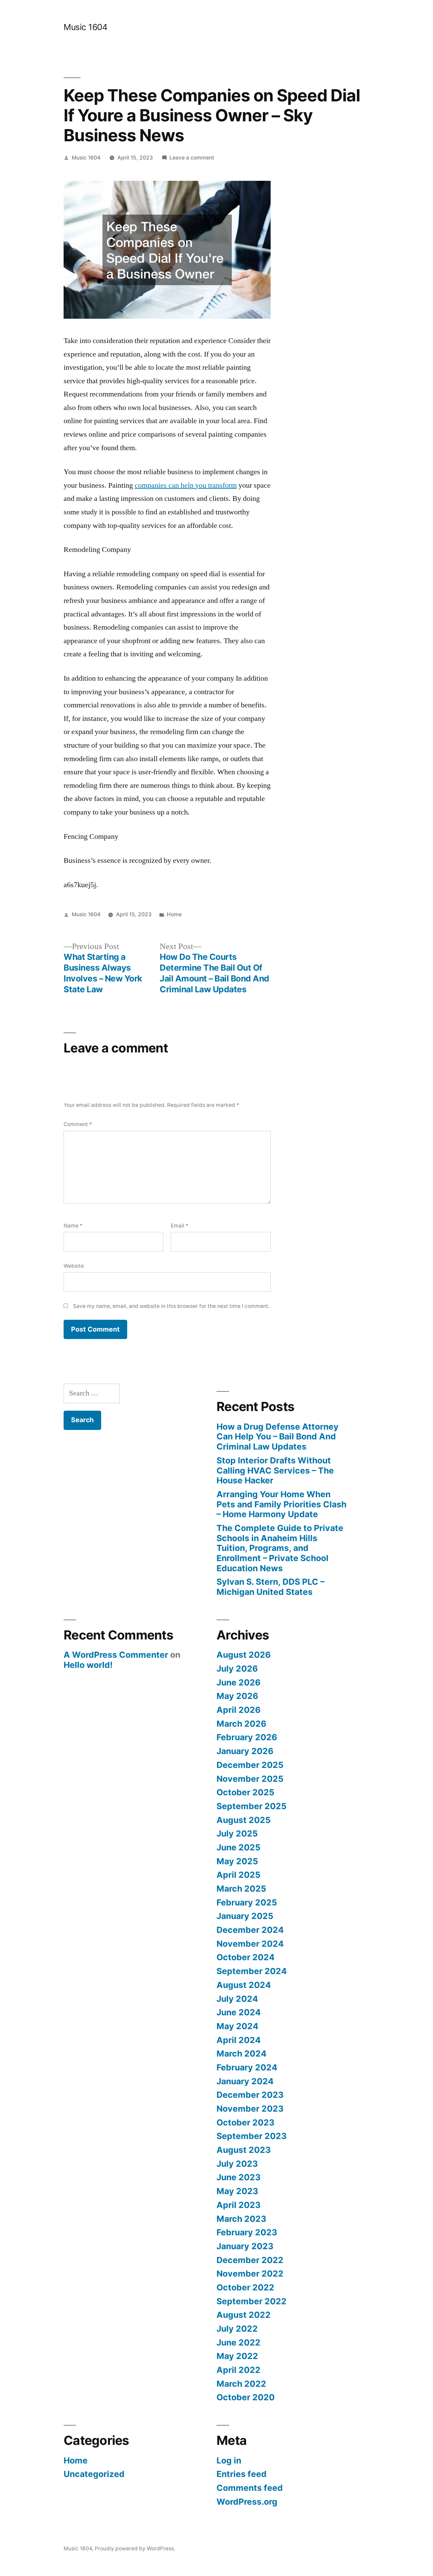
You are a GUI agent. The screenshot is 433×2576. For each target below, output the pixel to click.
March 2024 (242, 2053)
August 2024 (244, 1985)
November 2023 (250, 2109)
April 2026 (238, 1710)
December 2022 (250, 2260)
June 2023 (238, 2177)
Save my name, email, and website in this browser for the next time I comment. (171, 1306)
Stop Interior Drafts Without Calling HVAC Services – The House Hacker (275, 1470)
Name (73, 1226)
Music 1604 (85, 27)
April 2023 (238, 2205)
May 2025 (237, 1861)
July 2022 (237, 2329)
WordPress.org (247, 2502)
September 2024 (252, 1971)
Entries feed (242, 2474)
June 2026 (238, 1682)
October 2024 (246, 1957)
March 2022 (241, 2384)
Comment (78, 1124)
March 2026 (241, 1724)
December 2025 (250, 1765)
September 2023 (252, 2136)
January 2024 (245, 2081)
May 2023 (237, 2191)
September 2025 (252, 1806)
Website (74, 1266)
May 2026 (237, 1696)
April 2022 (238, 2370)
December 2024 (250, 1930)
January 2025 (245, 1916)
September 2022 (252, 2301)
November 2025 (250, 1779)
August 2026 (244, 1655)
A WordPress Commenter (116, 1655)
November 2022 (250, 2274)
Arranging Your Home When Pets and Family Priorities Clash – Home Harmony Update (281, 1504)
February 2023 (247, 2232)
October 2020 (246, 2397)
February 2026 (247, 1737)
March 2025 (241, 1889)
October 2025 (245, 1792)
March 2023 (241, 2219)
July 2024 (237, 1999)
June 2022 (238, 2342)
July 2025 (237, 1833)
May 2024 (237, 2026)
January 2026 (245, 1751)
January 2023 (245, 2246)
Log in (229, 2460)
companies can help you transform (186, 485)
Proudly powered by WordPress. (135, 2548)
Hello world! (88, 1665)
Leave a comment (192, 158)
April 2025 (238, 1875)
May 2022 (237, 2356)
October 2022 (245, 2287)
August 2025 (244, 1820)
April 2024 (239, 2040)
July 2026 (237, 1669)
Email (180, 1226)
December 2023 (250, 2095)
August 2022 (244, 2315)
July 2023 (237, 2164)
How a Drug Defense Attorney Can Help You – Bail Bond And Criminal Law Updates (278, 1437)
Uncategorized (94, 2474)
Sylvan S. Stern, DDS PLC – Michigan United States (270, 1587)
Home (174, 914)
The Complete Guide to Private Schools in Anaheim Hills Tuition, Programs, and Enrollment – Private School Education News (280, 1548)
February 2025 (247, 1902)
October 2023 (245, 2122)
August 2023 (244, 2150)
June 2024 (239, 2012)
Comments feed (250, 2488)
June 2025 (238, 1847)
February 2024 (247, 2067)
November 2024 (250, 1944)
